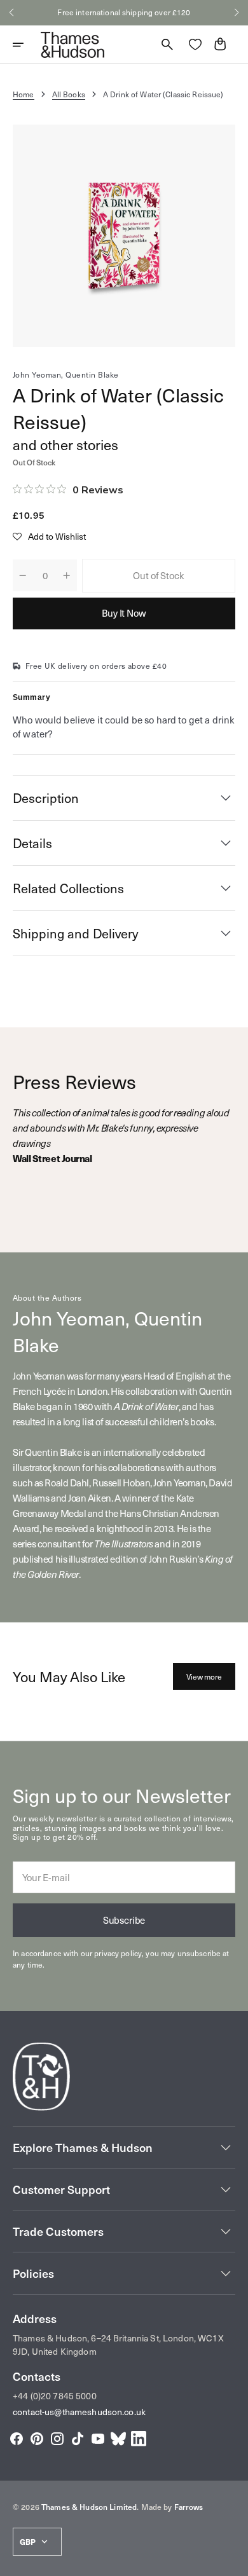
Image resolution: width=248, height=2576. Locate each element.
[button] (11, 13)
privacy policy (118, 1953)
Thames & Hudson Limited (89, 2507)
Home (24, 94)
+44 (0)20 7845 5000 (55, 2396)
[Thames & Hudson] (72, 45)
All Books (69, 94)
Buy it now (124, 613)
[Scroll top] (233, 2561)
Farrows (189, 2507)
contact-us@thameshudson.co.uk (79, 2412)
